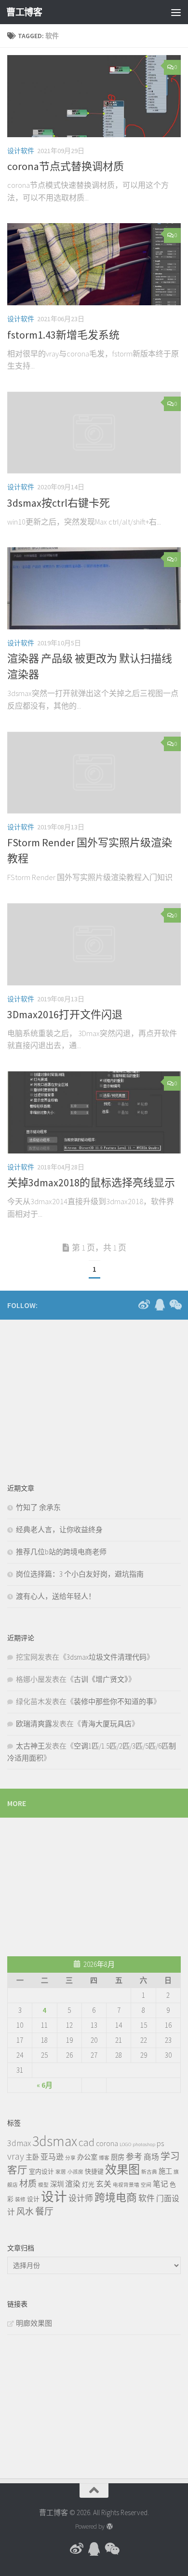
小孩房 (75, 2172)
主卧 (32, 2157)
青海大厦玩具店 (106, 1724)
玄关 (104, 2184)
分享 (70, 2158)
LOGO (125, 2144)
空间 (146, 2185)
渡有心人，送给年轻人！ (56, 1596)
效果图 (122, 2170)
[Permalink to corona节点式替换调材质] (94, 96)
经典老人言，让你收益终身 (59, 1530)
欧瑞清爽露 (34, 1724)
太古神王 (30, 1746)
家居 (61, 2172)
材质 (28, 2184)
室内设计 (41, 2171)
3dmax (19, 2143)
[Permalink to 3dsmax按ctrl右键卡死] (94, 433)
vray (16, 2156)
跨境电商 (116, 2197)
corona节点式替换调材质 (66, 166)
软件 (147, 2198)
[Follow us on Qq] (160, 1305)
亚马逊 (52, 2157)
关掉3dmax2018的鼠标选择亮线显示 (91, 1182)
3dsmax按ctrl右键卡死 (59, 503)
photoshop (144, 2144)
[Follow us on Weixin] (175, 1305)
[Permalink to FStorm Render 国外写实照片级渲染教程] (94, 773)
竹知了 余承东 (38, 1507)
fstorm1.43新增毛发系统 (63, 335)
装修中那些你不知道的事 (114, 1701)
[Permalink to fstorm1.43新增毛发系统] (94, 264)
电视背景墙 (126, 2185)
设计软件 (21, 151)
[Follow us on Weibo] (144, 1305)
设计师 (81, 2198)
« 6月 (45, 2085)
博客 (104, 2158)
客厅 (17, 2170)
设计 (33, 2199)
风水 (25, 2212)
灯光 (88, 2184)
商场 (151, 2157)
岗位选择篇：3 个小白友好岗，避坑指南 (80, 1574)
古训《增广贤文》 (101, 1679)
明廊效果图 (34, 2323)
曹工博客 (24, 12)
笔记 (161, 2184)
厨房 (118, 2157)
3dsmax (55, 2141)
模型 (43, 2185)
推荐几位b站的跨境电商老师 (61, 1552)
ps (160, 2143)
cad (87, 2142)
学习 (170, 2156)
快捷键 (94, 2171)
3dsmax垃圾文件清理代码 (107, 1657)
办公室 (87, 2157)
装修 (20, 2199)
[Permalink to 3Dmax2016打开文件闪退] (94, 944)
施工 (165, 2171)
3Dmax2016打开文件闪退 (65, 1014)
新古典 (149, 2172)
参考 (134, 2157)
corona (107, 2143)
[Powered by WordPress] (109, 2526)
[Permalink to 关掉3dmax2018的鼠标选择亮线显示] (94, 1112)
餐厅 (44, 2211)
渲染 (73, 2184)
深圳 (57, 2184)
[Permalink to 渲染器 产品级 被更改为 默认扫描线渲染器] (94, 588)
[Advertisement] (80, 1395)
